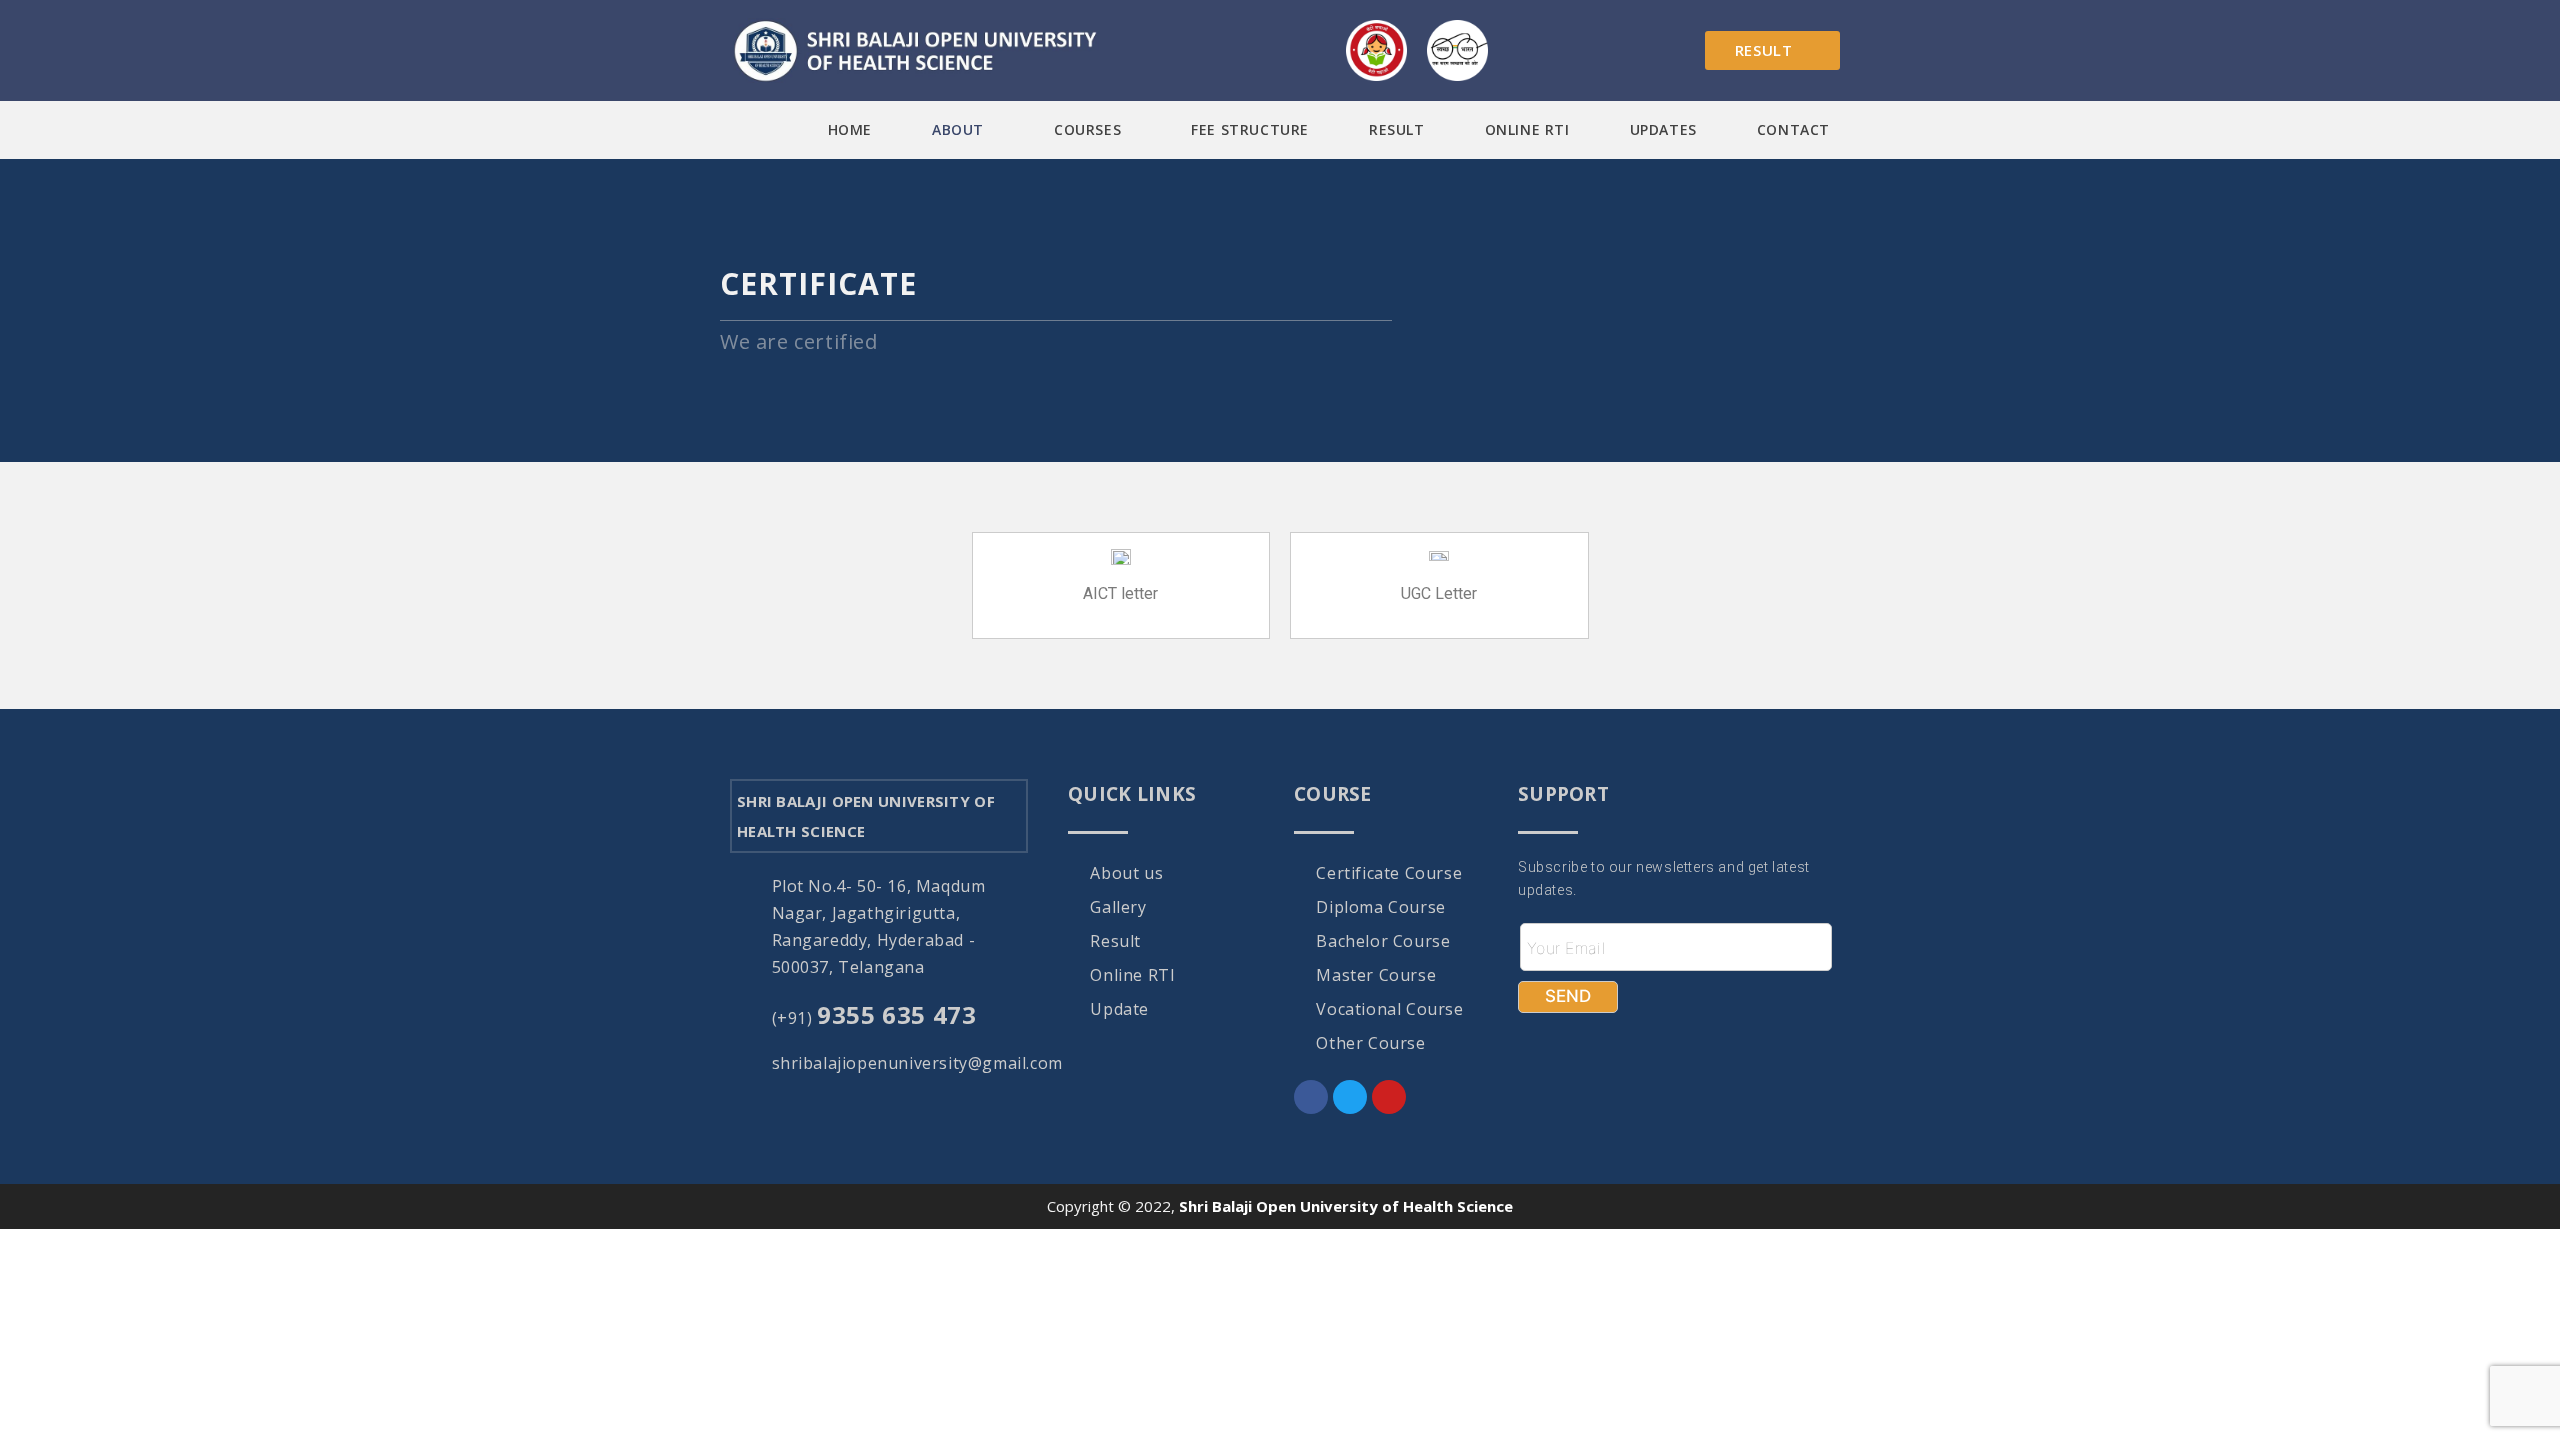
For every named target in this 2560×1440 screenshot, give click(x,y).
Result (1397, 129)
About (958, 129)
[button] (963, 130)
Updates (1663, 129)
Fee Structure (1250, 129)
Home (850, 129)
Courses (1087, 129)
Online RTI (1527, 129)
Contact (1793, 129)
